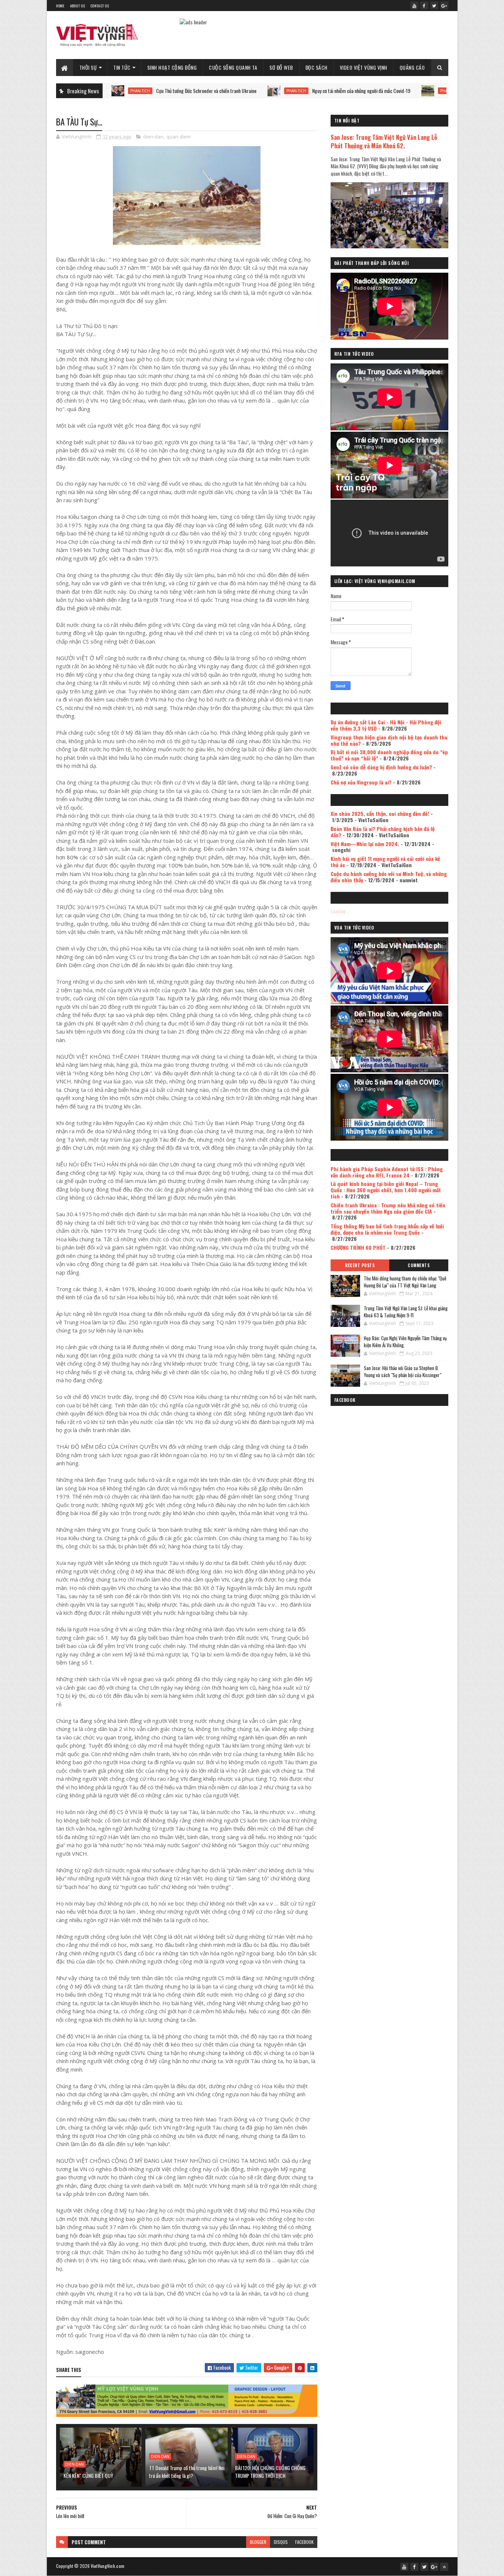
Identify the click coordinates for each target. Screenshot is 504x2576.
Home (60, 6)
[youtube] (414, 6)
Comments (419, 1265)
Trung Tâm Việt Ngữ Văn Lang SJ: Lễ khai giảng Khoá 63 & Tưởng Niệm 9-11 (406, 1312)
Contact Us (100, 6)
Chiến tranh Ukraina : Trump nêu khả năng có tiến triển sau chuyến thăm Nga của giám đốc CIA (388, 1208)
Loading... (340, 911)
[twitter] (434, 6)
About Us (77, 6)
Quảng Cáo (412, 67)
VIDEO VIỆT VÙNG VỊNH (364, 67)
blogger (258, 2542)
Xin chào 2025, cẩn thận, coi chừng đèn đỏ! (380, 813)
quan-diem (179, 137)
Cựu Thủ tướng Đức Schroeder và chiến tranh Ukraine (130, 91)
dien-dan (153, 137)
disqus (281, 2542)
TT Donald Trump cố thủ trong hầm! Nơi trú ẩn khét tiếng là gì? (187, 2472)
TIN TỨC (122, 67)
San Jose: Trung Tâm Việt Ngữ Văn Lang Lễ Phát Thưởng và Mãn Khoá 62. (384, 141)
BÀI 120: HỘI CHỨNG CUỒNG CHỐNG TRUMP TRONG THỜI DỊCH (270, 2472)
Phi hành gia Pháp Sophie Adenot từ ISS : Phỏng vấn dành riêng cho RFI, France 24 (387, 1172)
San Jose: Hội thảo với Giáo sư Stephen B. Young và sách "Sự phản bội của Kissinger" (403, 1372)
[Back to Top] (444, 2567)
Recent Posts (360, 1265)
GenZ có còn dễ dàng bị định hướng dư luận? (381, 767)
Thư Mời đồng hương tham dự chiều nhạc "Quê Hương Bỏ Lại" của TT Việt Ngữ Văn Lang (405, 1282)
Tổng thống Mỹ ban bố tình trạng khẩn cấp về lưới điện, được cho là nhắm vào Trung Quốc (387, 1229)
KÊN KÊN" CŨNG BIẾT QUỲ (88, 2475)
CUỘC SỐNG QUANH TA (233, 67)
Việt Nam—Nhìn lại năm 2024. (365, 844)
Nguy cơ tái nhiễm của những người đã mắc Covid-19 (284, 91)
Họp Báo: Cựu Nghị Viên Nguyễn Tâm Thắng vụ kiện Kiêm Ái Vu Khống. (405, 1342)
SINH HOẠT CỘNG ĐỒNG (172, 67)
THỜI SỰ (88, 67)
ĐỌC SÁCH (317, 67)
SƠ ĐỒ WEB (281, 67)
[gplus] (444, 6)
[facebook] (424, 6)
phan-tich (220, 91)
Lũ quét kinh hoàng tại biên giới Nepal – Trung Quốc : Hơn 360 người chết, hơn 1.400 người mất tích (386, 1190)
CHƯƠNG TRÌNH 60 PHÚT (358, 1247)
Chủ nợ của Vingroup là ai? (361, 782)
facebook (304, 2542)
